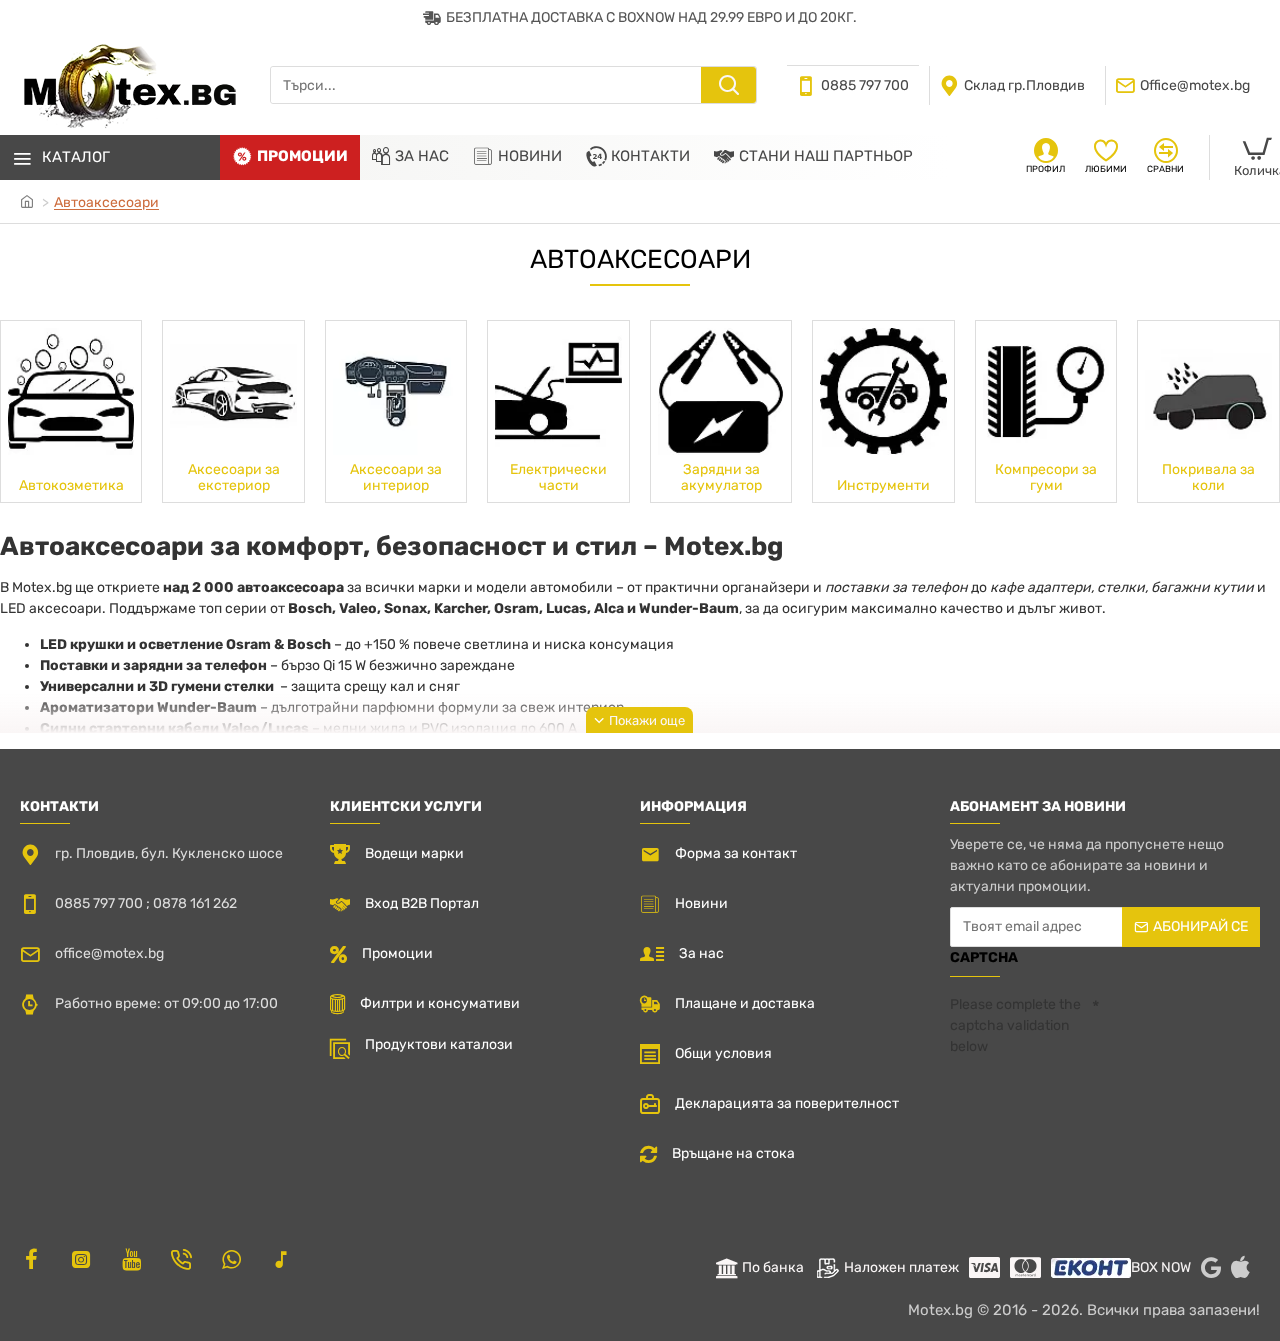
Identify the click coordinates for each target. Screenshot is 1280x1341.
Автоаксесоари (106, 202)
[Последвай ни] (31, 1259)
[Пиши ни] (181, 1259)
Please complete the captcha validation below (1015, 1025)
